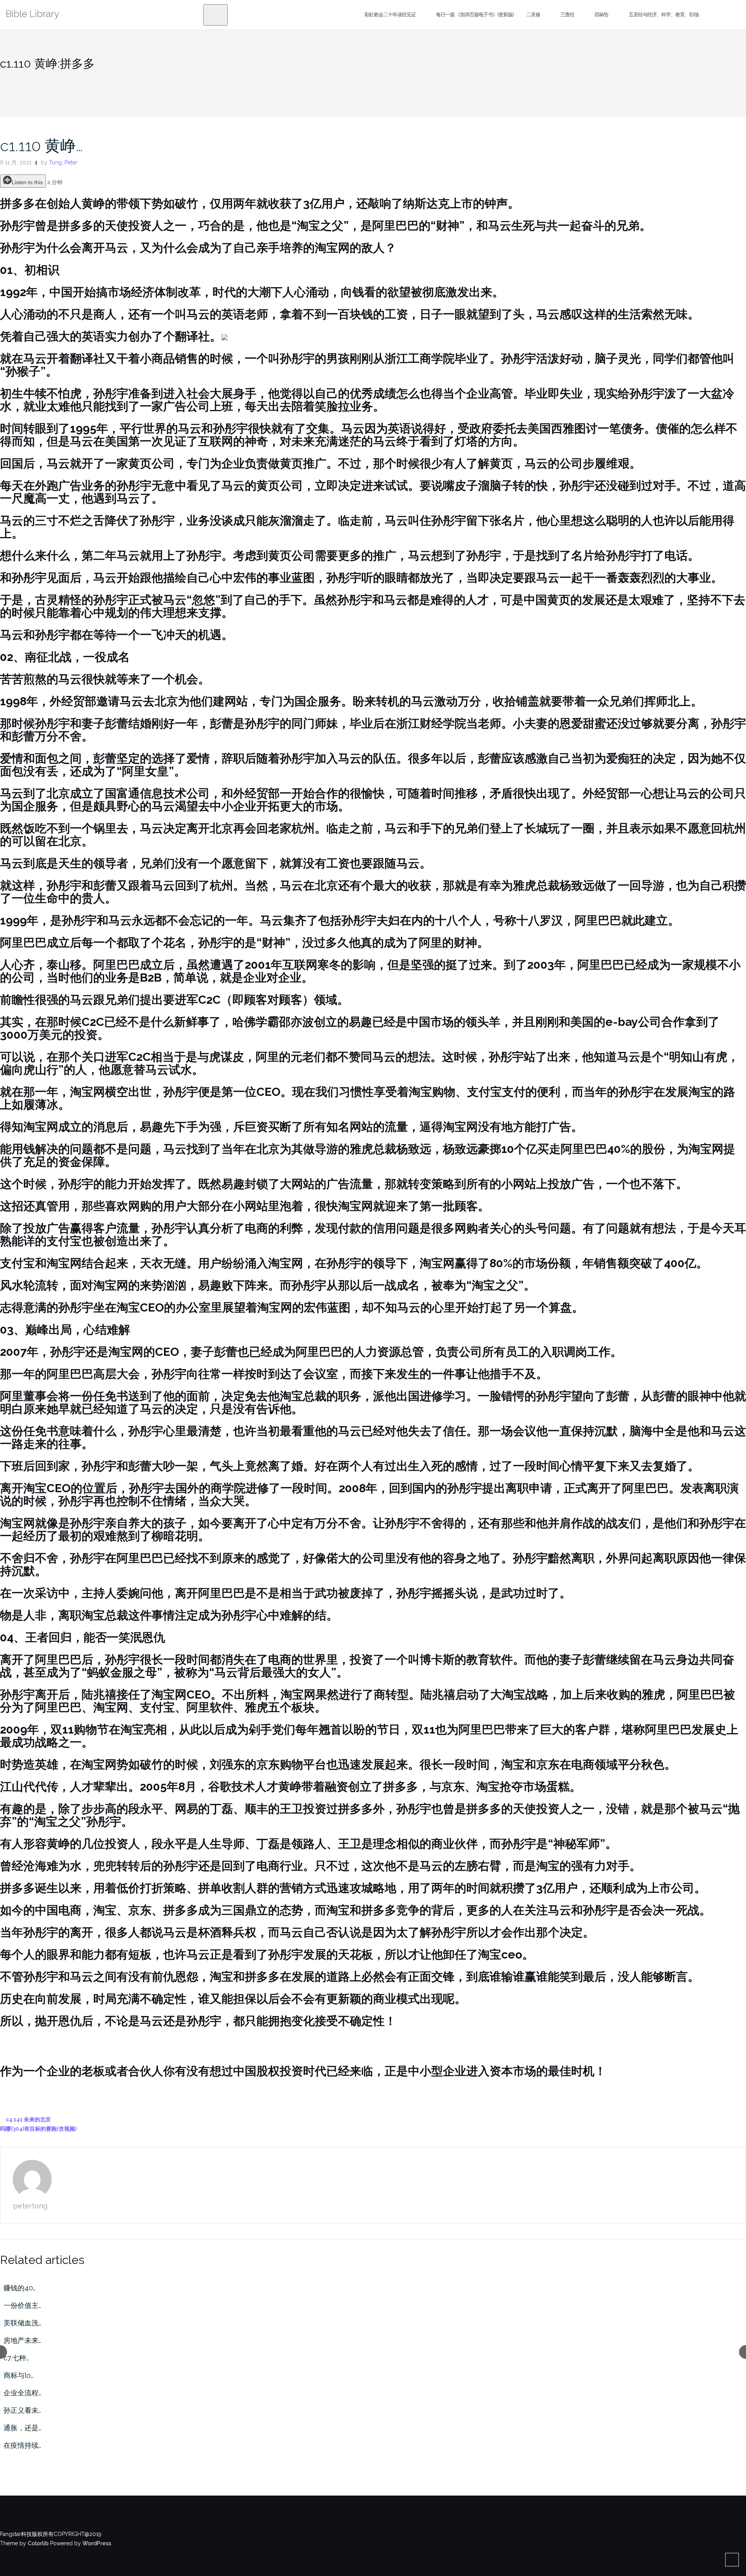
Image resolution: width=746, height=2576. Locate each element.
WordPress (97, 2543)
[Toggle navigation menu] (215, 15)
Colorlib (38, 2543)
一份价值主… (22, 2305)
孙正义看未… (22, 2410)
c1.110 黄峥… (41, 146)
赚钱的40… (20, 2288)
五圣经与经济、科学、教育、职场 (664, 15)
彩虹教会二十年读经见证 (390, 15)
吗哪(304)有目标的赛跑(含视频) (38, 2129)
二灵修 (533, 15)
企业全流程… (22, 2393)
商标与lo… (18, 2375)
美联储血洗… (22, 2323)
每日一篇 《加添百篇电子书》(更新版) (475, 15)
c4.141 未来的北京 (28, 2119)
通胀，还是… (22, 2428)
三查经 (567, 15)
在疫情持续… (22, 2445)
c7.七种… (16, 2358)
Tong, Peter (63, 162)
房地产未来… (22, 2340)
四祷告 (601, 15)
